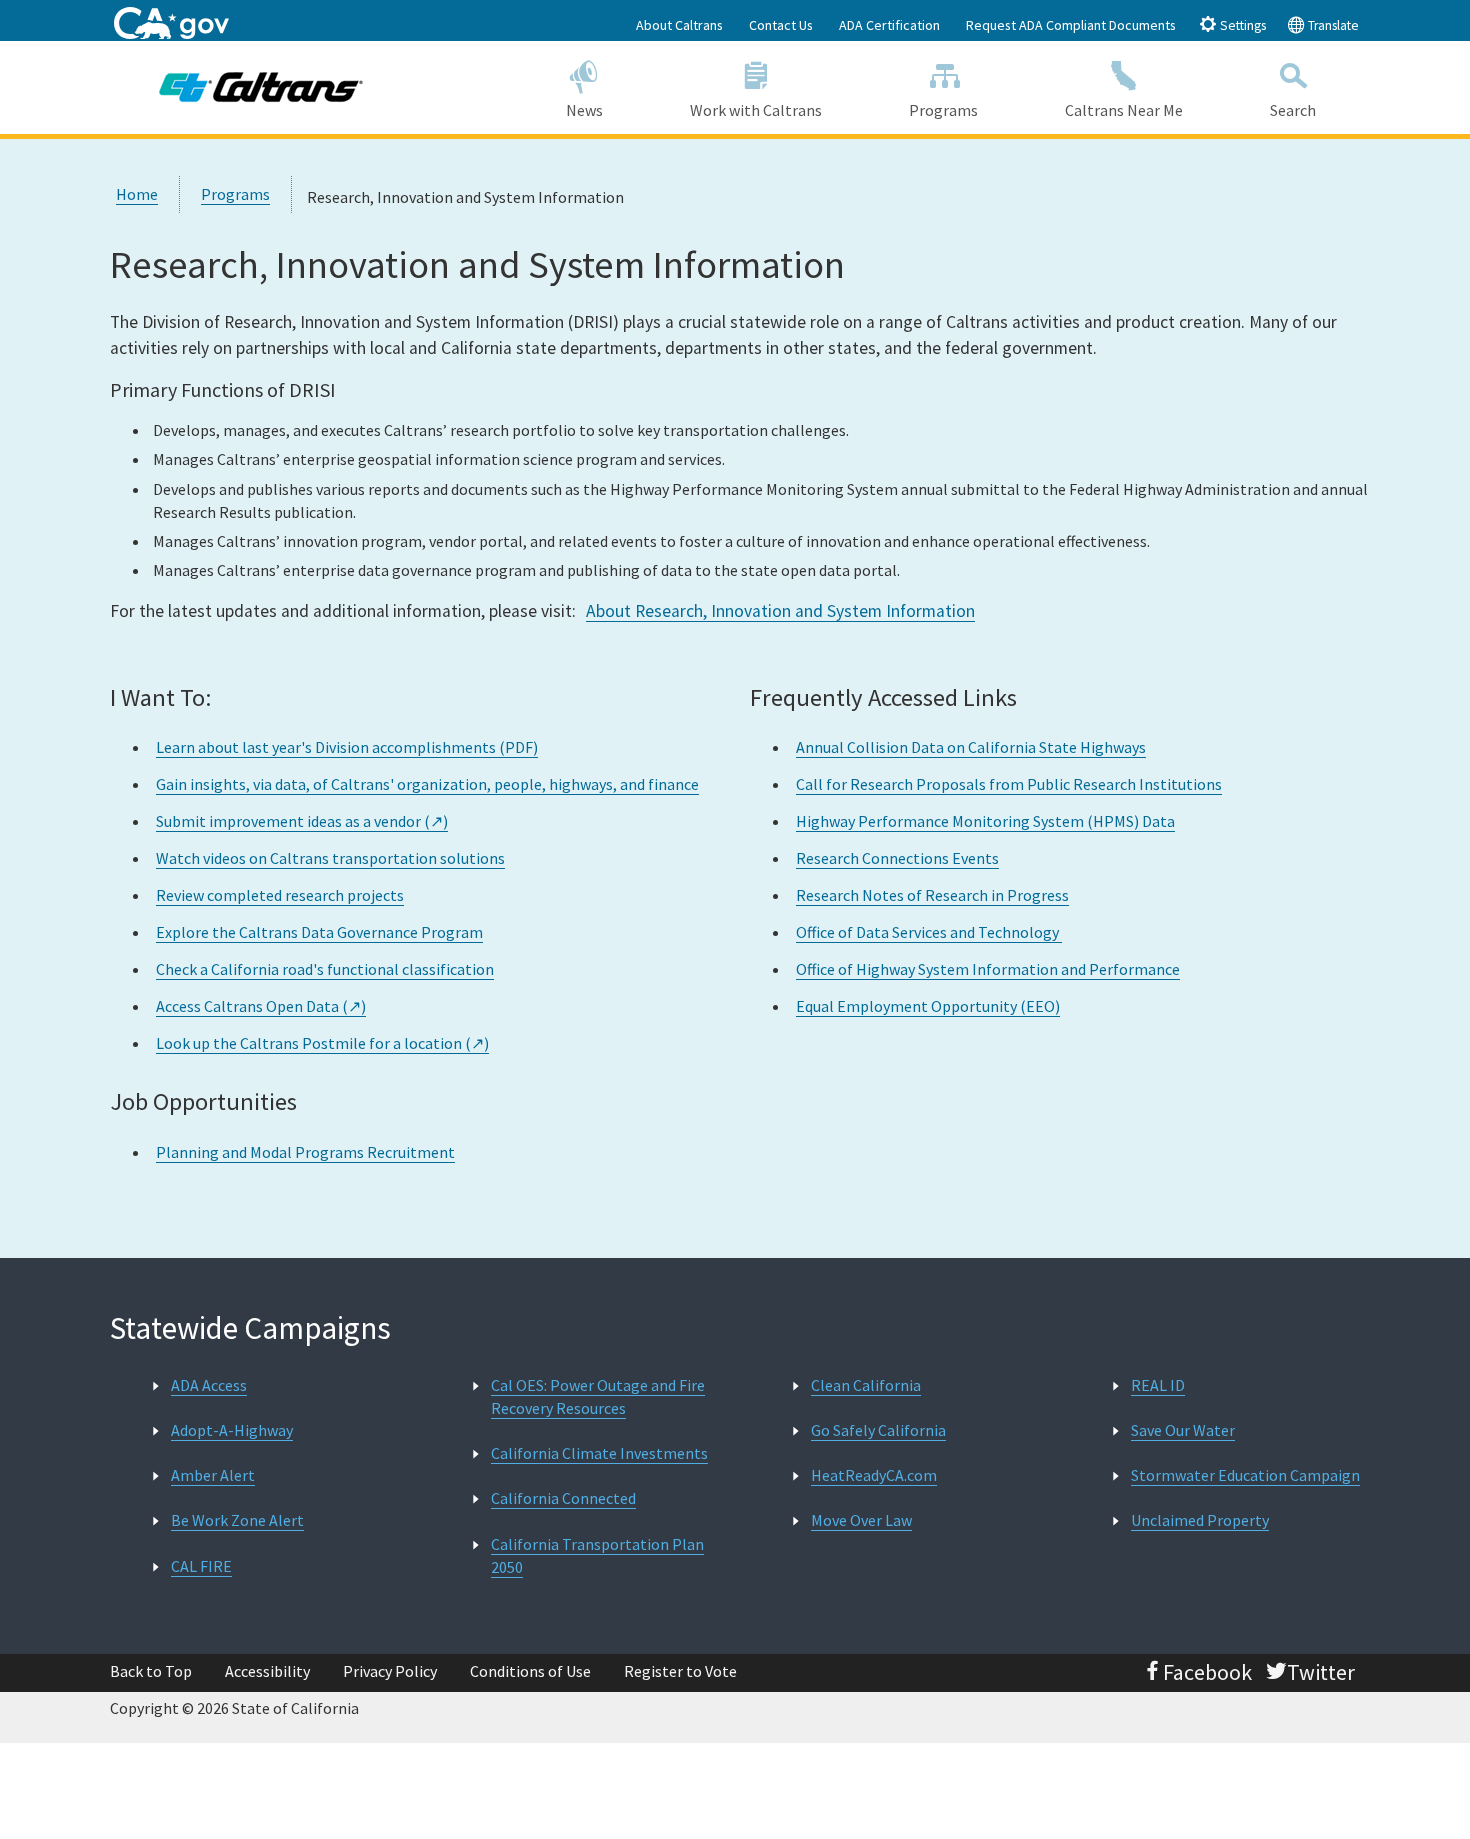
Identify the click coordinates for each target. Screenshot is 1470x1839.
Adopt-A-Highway (232, 1430)
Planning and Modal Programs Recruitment (305, 1152)
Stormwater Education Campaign (1245, 1475)
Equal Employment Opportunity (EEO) (928, 1006)
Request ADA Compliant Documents (1071, 25)
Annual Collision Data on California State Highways (971, 747)
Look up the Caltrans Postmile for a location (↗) (322, 1043)
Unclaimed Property (1200, 1520)
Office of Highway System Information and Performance (988, 969)
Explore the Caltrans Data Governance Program (319, 932)
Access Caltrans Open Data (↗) (261, 1006)
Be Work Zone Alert (237, 1520)
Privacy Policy (390, 1671)
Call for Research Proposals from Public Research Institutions (1009, 784)
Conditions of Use (530, 1671)
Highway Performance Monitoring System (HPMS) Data (985, 821)
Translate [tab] (1332, 25)
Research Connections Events (897, 858)
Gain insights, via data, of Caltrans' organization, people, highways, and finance (427, 784)
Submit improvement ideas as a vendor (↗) (302, 821)
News (584, 110)
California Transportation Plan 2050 (597, 1555)
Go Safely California (878, 1430)
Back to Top (151, 1671)
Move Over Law (861, 1520)
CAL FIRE (201, 1566)
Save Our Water (1183, 1430)
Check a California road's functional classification (325, 969)
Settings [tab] (1241, 25)
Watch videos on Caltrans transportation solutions (330, 858)
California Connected (563, 1498)
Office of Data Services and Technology (929, 932)
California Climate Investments (599, 1453)
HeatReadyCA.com (874, 1475)
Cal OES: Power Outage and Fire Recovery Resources (598, 1396)
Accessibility (267, 1671)
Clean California (866, 1385)
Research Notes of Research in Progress (932, 895)
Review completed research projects (280, 895)
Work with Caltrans (756, 110)
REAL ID (1158, 1385)
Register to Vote (680, 1671)
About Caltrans (679, 25)
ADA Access (209, 1385)
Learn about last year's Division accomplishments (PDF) (347, 747)
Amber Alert (213, 1475)
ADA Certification (889, 25)
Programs (943, 110)
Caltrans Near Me (1124, 110)
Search (1293, 110)
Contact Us (781, 25)
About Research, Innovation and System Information (780, 611)
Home (137, 194)
